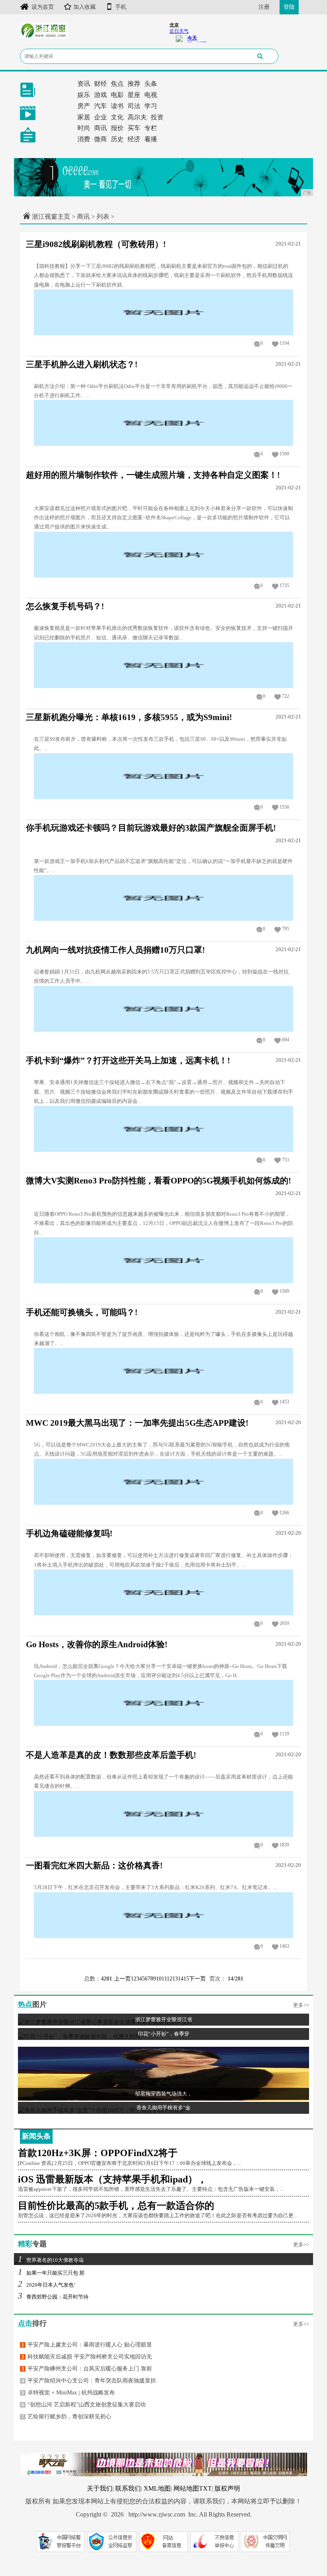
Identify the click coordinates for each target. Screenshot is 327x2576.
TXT (205, 2488)
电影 (117, 95)
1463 (284, 1946)
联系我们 (128, 2488)
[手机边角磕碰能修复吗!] (163, 1592)
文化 (117, 117)
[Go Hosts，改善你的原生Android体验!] (163, 1702)
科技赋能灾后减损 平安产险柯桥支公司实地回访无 (87, 2357)
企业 (100, 117)
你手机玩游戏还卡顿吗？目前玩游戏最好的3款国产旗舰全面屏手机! (151, 828)
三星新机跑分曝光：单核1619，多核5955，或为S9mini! (129, 717)
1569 (284, 454)
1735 (284, 586)
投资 (157, 117)
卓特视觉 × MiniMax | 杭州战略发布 (68, 2393)
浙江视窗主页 (51, 217)
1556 (284, 807)
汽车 (100, 106)
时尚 (84, 128)
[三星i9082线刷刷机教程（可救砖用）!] (163, 312)
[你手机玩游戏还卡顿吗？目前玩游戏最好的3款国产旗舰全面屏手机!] (163, 897)
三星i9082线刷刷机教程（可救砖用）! (96, 244)
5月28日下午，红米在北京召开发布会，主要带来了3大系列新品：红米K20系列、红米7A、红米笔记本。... (155, 1887)
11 (164, 1979)
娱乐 (84, 95)
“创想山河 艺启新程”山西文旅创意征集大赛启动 (84, 2405)
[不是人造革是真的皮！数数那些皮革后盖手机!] (163, 1813)
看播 (151, 139)
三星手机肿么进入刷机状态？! (82, 364)
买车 (134, 128)
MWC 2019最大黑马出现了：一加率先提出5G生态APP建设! (137, 1423)
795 (286, 929)
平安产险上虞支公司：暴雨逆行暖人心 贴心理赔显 (87, 2345)
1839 (284, 1845)
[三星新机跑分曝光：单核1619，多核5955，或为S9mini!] (163, 775)
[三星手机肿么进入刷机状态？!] (163, 422)
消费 (84, 139)
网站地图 (186, 2488)
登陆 (289, 7)
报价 (117, 128)
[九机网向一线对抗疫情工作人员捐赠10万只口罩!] (163, 1008)
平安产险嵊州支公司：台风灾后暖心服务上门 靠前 (87, 2369)
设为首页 (43, 7)
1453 (284, 1402)
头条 (151, 84)
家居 (84, 117)
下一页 (197, 1979)
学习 (151, 106)
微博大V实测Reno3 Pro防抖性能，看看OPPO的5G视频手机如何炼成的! (159, 1181)
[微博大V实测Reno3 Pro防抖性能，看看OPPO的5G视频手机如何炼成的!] (163, 1259)
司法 (134, 106)
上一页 (122, 1979)
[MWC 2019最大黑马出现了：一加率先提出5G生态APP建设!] (163, 1481)
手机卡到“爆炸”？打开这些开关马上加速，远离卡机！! (128, 1060)
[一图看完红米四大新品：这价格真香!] (163, 1914)
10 (159, 1979)
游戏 (100, 95)
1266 (284, 1513)
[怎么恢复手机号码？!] (163, 665)
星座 (134, 95)
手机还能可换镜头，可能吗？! (82, 1312)
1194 (284, 343)
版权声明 (227, 2488)
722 (286, 696)
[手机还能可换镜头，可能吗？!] (163, 1370)
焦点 (117, 84)
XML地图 (157, 2488)
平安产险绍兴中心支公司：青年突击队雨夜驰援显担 (89, 2381)
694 (286, 1040)
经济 (134, 139)
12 (169, 1979)
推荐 (134, 84)
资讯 (84, 84)
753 (286, 1160)
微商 (100, 139)
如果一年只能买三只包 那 (51, 2273)
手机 (121, 7)
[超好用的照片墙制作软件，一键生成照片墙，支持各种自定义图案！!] (163, 554)
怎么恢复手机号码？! (65, 606)
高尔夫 (137, 117)
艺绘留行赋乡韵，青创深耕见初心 (66, 2417)
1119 (284, 1734)
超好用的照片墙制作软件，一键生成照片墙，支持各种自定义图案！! (153, 475)
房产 (84, 106)
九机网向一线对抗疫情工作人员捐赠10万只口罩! (115, 950)
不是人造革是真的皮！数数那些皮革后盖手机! (111, 1755)
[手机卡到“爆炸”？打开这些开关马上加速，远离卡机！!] (163, 1128)
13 (175, 1979)
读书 (117, 106)
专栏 (151, 128)
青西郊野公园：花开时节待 (53, 2297)
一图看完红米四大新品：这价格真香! (94, 1866)
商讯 (100, 128)
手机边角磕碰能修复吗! (69, 1533)
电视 (151, 95)
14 (181, 1979)
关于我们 (100, 2488)
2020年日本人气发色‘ (47, 2285)
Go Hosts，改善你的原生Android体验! (97, 1644)
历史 (117, 139)
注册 (264, 7)
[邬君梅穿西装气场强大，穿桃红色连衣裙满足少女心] (163, 2073)
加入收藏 (85, 7)
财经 (100, 84)
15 (186, 1979)
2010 (284, 1623)
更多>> (301, 2005)
